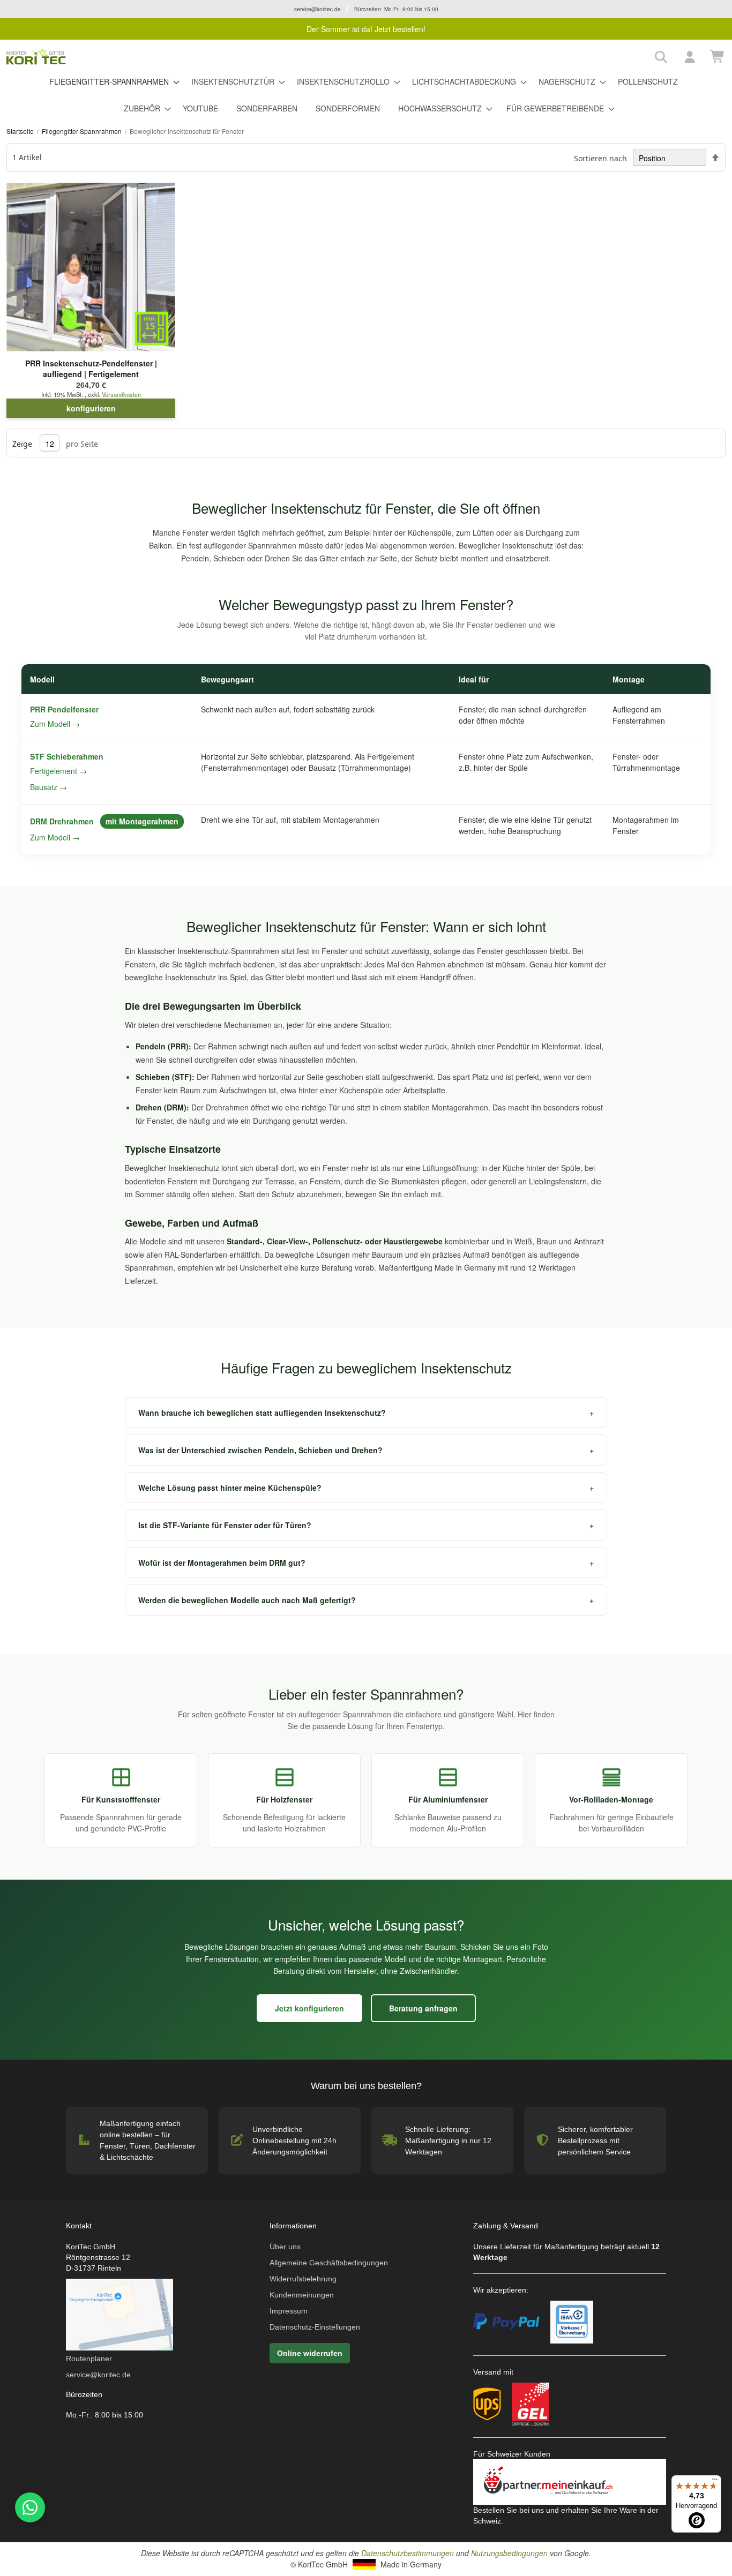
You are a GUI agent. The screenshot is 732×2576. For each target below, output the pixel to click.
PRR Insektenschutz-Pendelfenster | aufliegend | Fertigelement (91, 369)
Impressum (289, 2311)
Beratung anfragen (423, 2008)
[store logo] (327, 57)
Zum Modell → (55, 724)
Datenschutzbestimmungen (408, 2553)
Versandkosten (121, 394)
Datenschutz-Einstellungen (315, 2327)
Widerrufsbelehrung (303, 2279)
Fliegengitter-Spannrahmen (83, 131)
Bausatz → (48, 787)
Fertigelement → (58, 771)
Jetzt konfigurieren (309, 2008)
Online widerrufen (310, 2353)
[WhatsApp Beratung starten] (28, 2507)
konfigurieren (91, 408)
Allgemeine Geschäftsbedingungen (329, 2263)
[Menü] (715, 2482)
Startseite (21, 131)
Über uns (285, 2247)
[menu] (366, 95)
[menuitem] (111, 82)
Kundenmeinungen (302, 2295)
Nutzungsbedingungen (509, 2553)
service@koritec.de (98, 2375)
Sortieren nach (600, 158)
